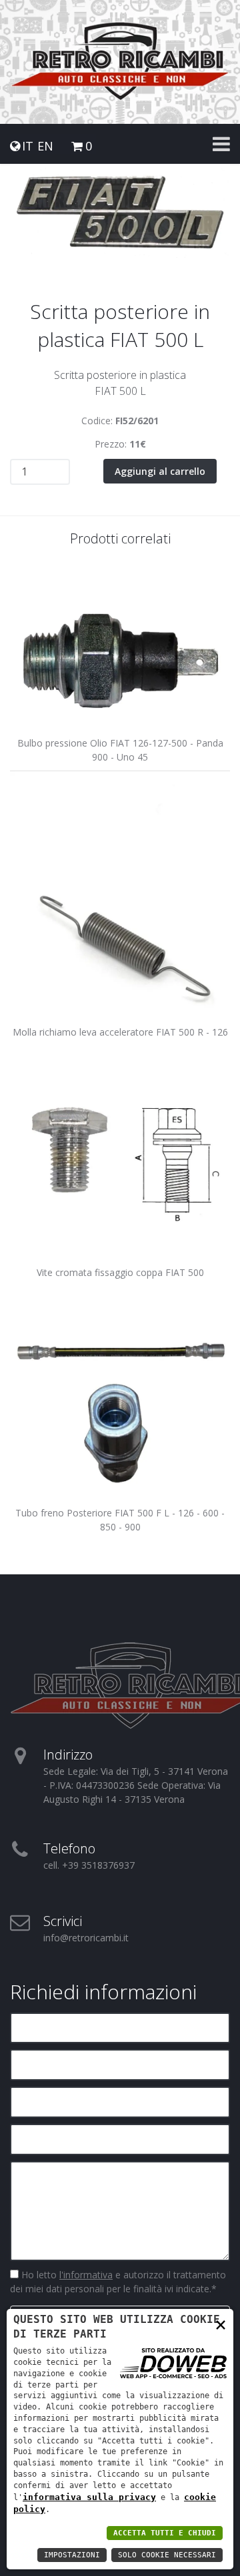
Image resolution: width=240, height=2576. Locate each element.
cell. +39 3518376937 (89, 1865)
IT (28, 146)
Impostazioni (72, 2555)
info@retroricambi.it (86, 1938)
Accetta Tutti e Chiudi (165, 2533)
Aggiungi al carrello (160, 471)
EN (45, 146)
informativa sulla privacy (89, 2497)
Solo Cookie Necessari (167, 2555)
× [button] (221, 2324)
